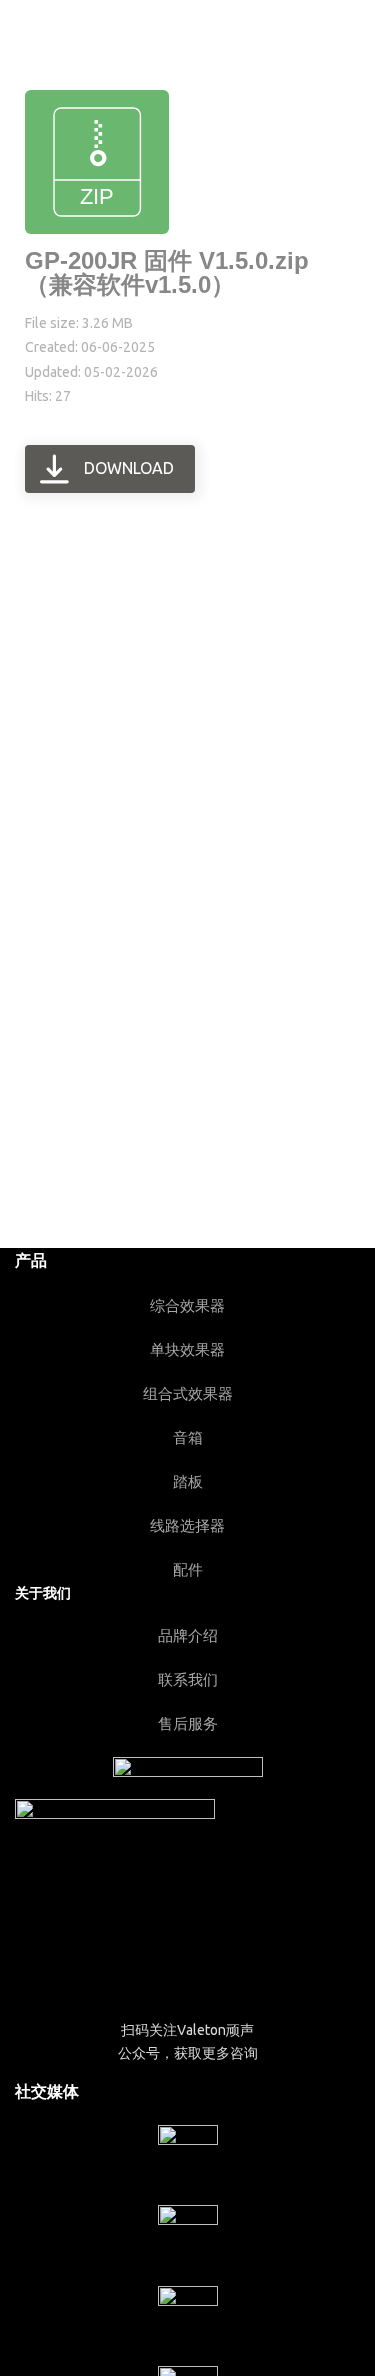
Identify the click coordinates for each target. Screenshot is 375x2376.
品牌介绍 (188, 1635)
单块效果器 (187, 1349)
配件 (188, 1569)
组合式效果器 (188, 1393)
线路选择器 (187, 1525)
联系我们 (188, 1679)
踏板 (188, 1481)
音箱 (188, 1437)
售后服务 (188, 1723)
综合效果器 (187, 1305)
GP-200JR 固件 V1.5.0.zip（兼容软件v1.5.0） (167, 272)
